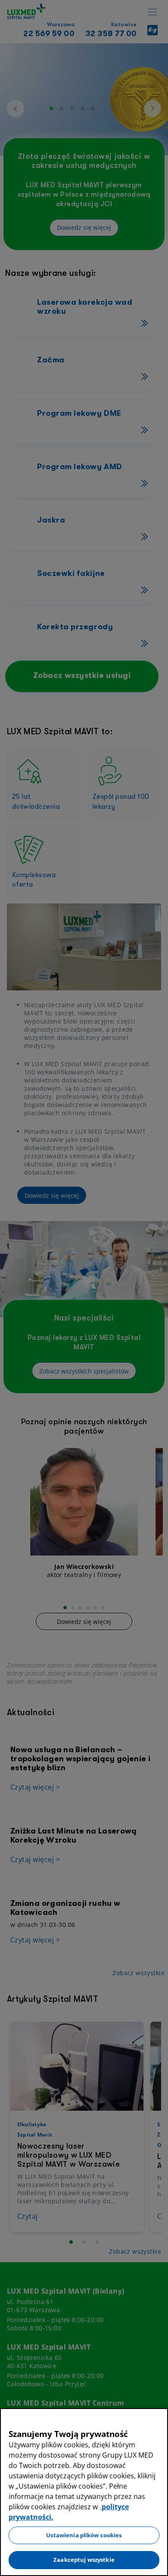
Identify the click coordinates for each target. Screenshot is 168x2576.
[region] (84, 2492)
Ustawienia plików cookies (84, 2535)
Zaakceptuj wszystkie (84, 2560)
